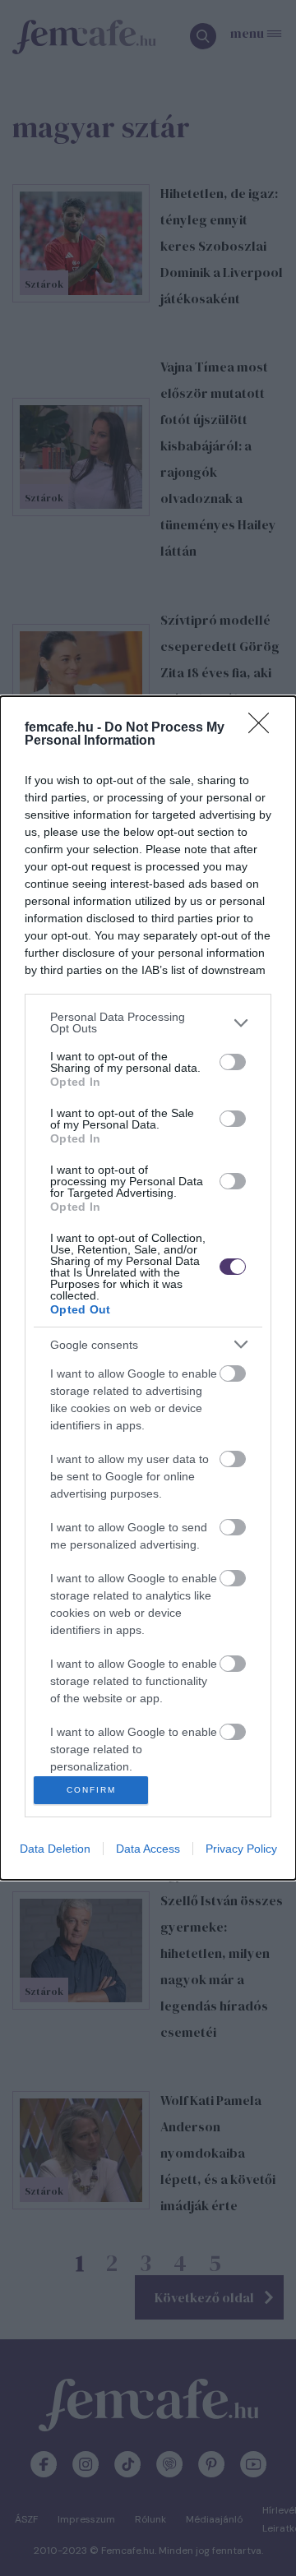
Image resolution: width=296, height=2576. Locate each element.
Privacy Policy (241, 1849)
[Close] (264, 728)
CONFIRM (91, 1790)
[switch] (233, 1062)
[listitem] (148, 1023)
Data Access (148, 1849)
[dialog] (148, 1288)
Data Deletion (55, 1849)
